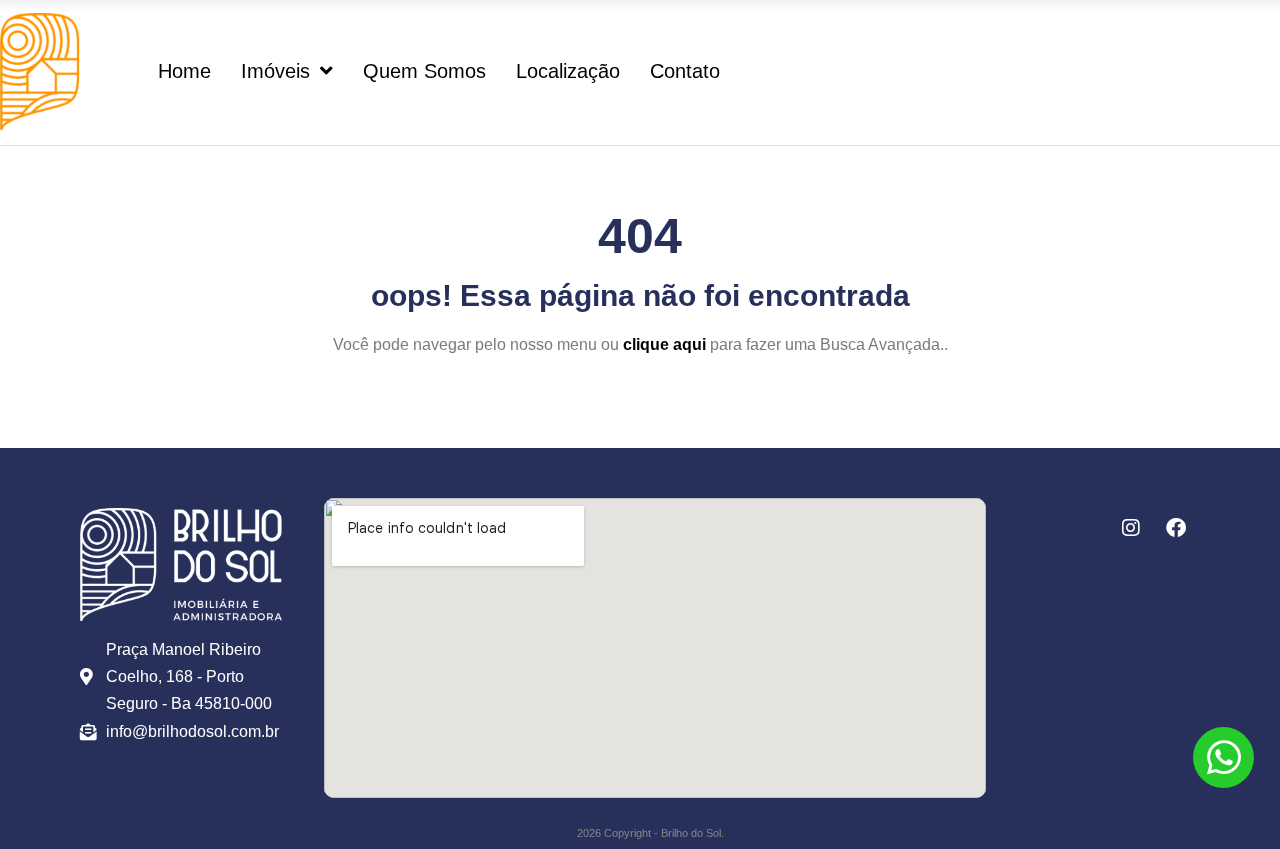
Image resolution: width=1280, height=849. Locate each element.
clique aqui (664, 344)
